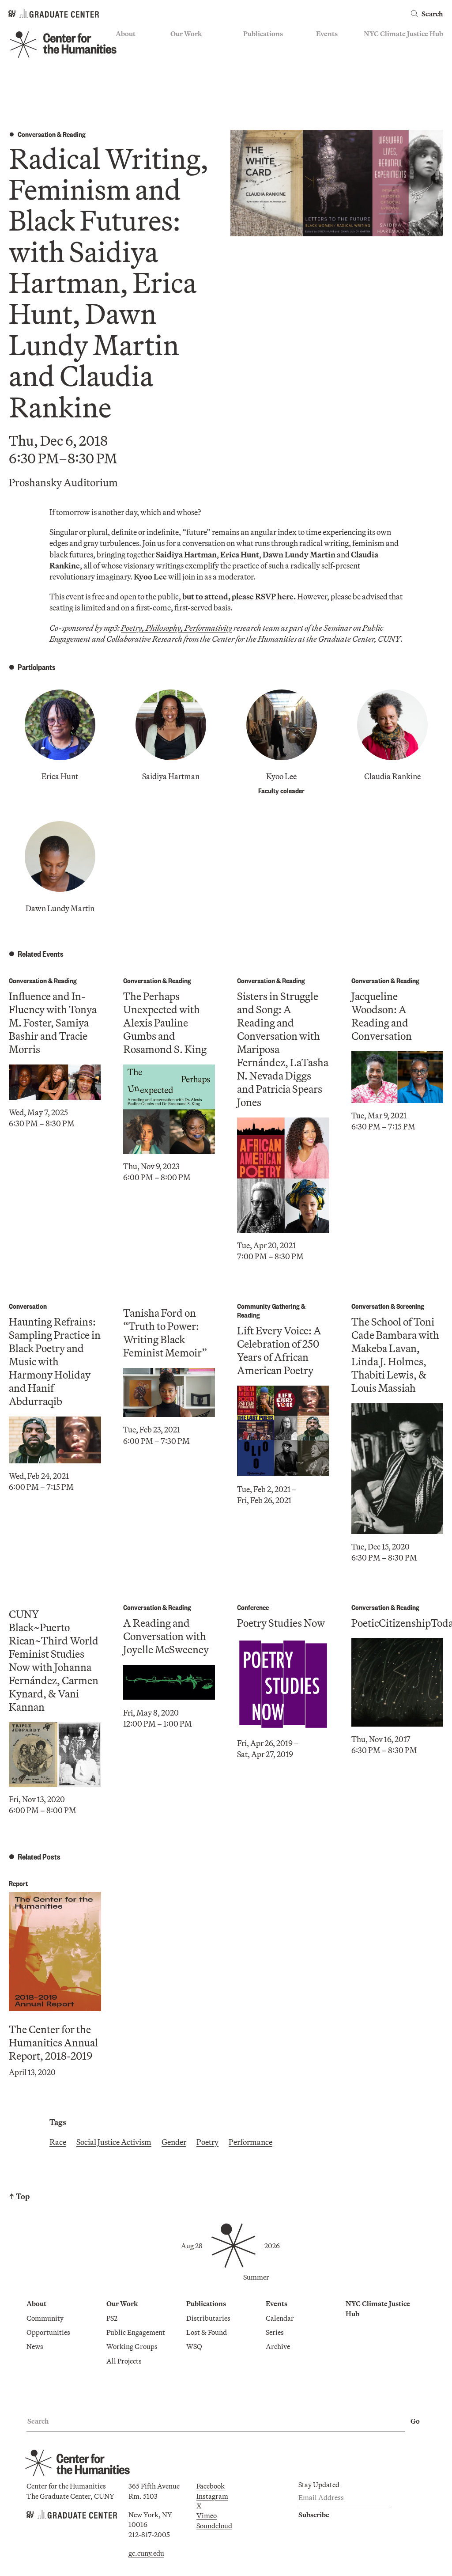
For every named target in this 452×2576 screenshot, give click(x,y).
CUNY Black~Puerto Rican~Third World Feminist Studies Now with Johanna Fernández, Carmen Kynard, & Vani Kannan (54, 1660)
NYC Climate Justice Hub (403, 34)
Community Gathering (268, 1306)
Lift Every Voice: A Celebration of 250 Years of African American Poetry (279, 1350)
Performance (250, 2142)
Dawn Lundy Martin (60, 908)
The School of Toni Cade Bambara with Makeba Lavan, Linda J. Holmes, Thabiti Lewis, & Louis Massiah (395, 1355)
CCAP (180, 60)
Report (18, 1883)
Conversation (37, 134)
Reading (74, 134)
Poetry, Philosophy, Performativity (177, 628)
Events (327, 34)
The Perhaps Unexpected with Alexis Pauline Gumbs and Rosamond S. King (165, 1023)
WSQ (251, 73)
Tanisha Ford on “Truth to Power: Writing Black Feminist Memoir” (165, 1333)
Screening (410, 1306)
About (126, 34)
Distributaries (265, 47)
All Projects (188, 99)
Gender (174, 2142)
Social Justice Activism (114, 2142)
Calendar (330, 47)
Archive (328, 73)
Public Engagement (200, 73)
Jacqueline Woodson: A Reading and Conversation (382, 1016)
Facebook (211, 2486)
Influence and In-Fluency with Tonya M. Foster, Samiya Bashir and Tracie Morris (53, 1023)
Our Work (186, 34)
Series (325, 60)
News (124, 73)
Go (415, 2421)
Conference (253, 1607)
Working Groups (196, 86)
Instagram (212, 2496)
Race (58, 2142)
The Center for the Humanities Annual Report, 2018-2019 (53, 2042)
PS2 (176, 47)
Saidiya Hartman (171, 776)
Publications (263, 34)
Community (134, 47)
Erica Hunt (60, 776)
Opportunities (137, 60)
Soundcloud (214, 2526)
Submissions (335, 86)
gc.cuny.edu (146, 2553)
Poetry (207, 2142)
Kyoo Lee (281, 776)
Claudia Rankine (392, 776)
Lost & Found (264, 60)
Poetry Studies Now (281, 1623)
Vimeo (207, 2515)
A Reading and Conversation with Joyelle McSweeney (166, 1636)
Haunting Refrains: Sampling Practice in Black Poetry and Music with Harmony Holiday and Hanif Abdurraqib (55, 1361)
